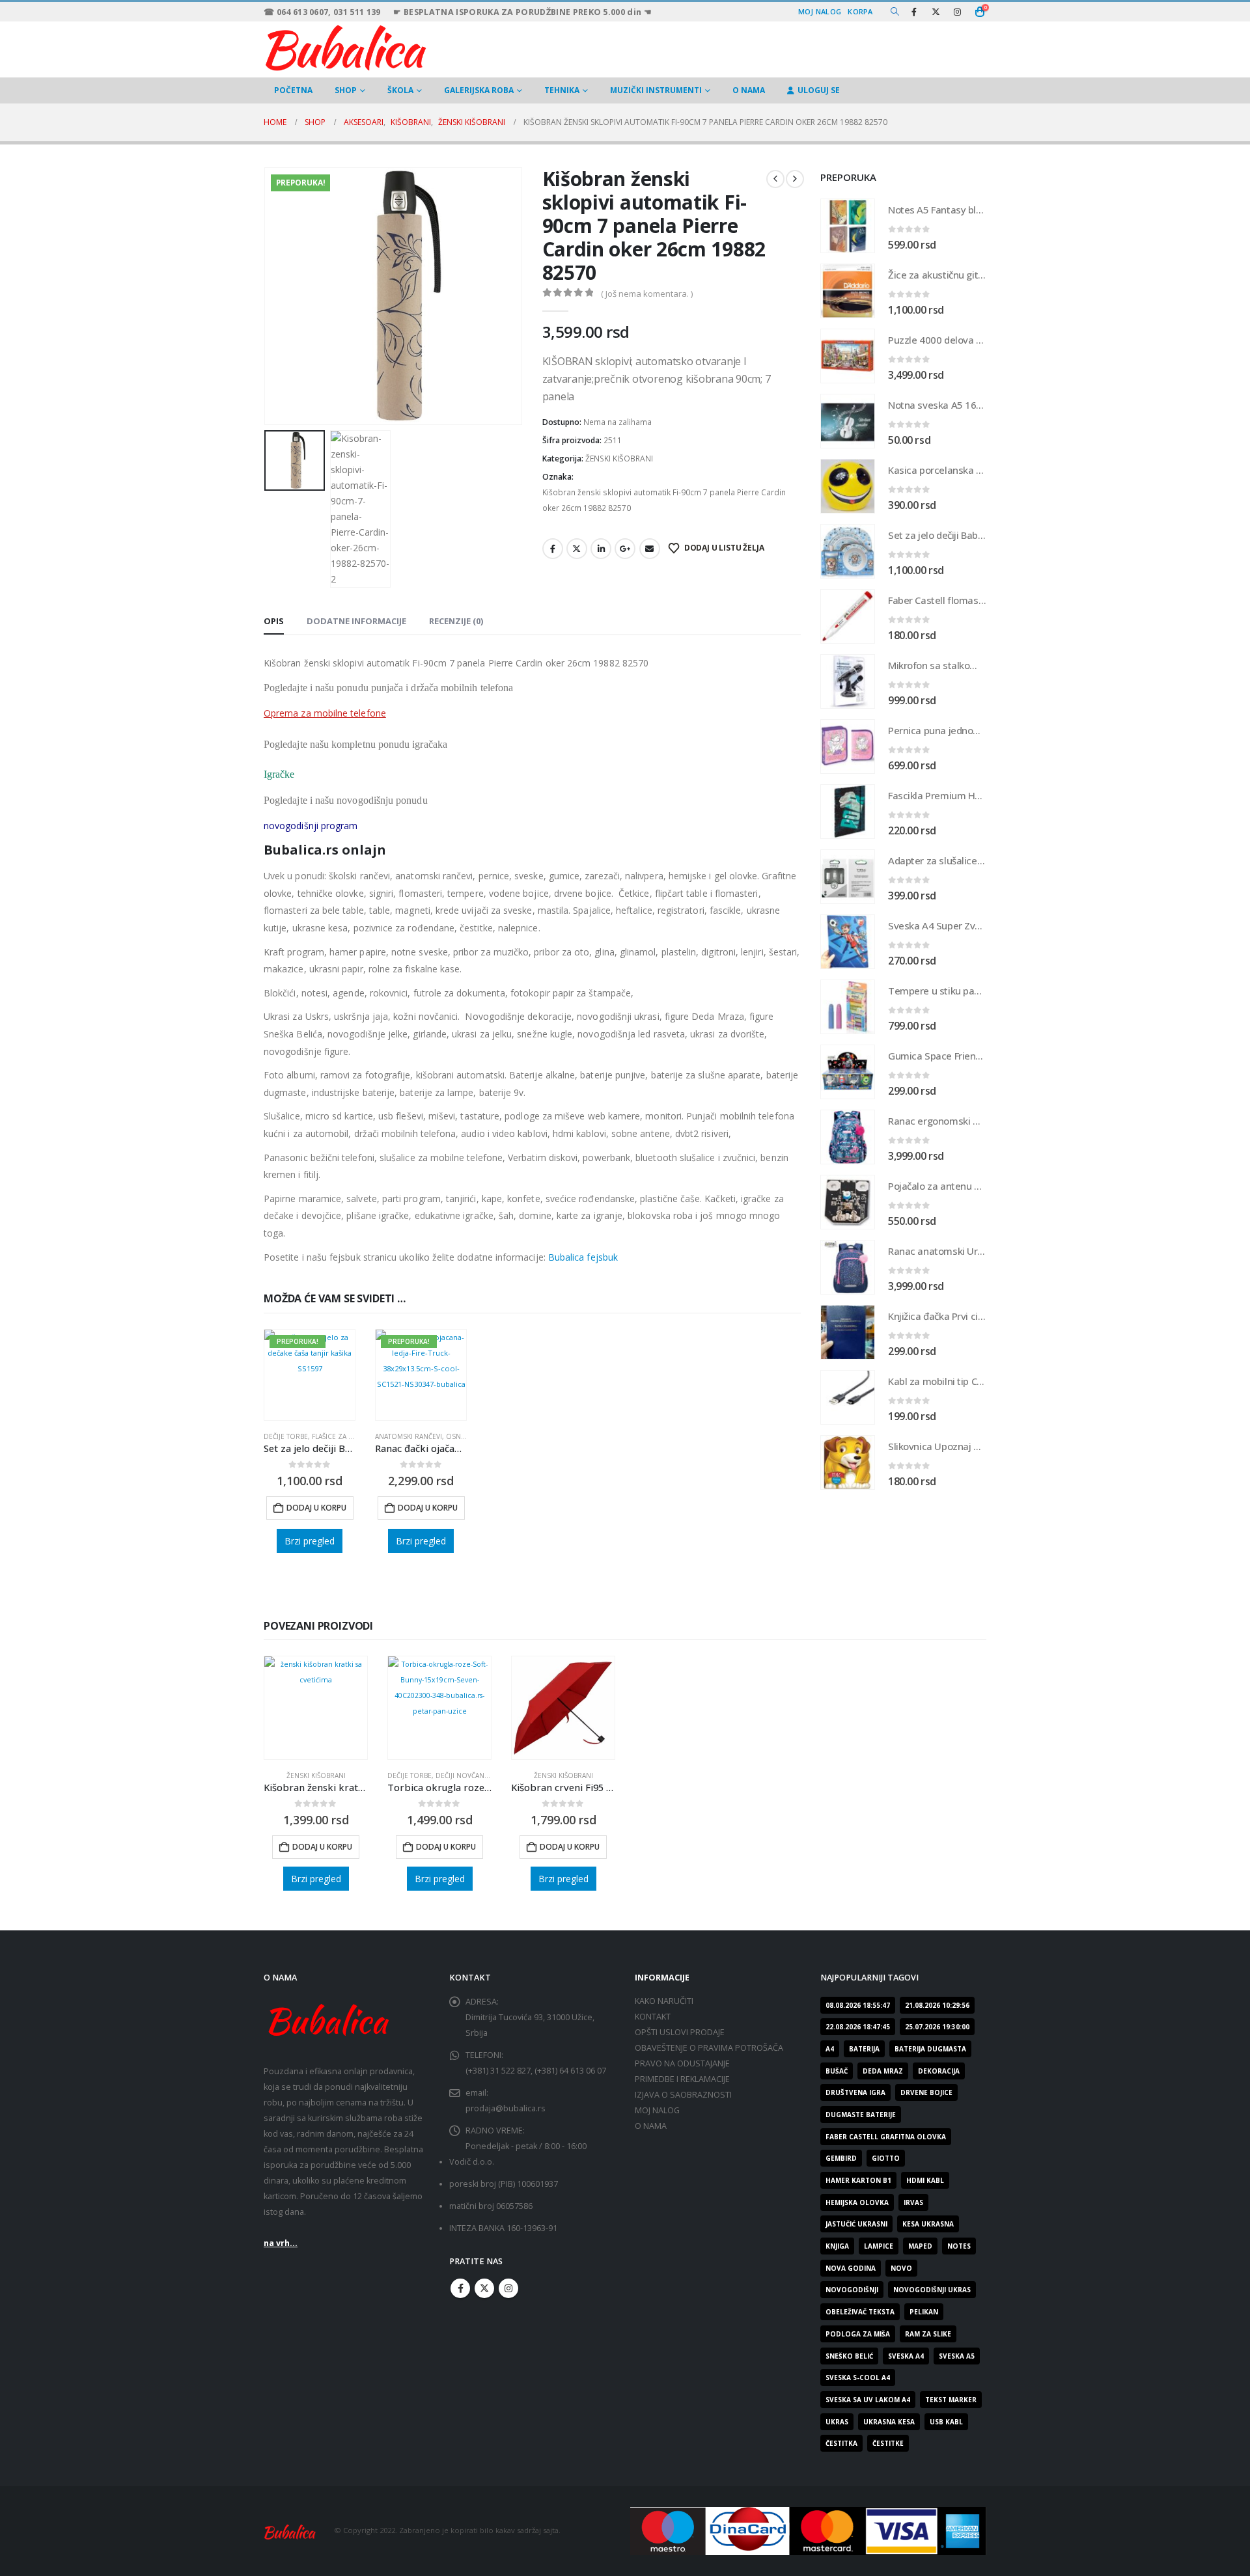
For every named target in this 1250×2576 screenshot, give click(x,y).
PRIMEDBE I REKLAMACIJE (682, 2079)
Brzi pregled (310, 1541)
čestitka (841, 2443)
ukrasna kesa (889, 2422)
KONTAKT (653, 2017)
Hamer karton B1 (858, 2180)
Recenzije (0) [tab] (456, 621)
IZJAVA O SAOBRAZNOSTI (683, 2095)
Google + (625, 549)
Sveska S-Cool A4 (858, 2377)
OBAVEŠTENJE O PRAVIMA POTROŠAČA (709, 2048)
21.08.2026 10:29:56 (937, 2005)
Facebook (553, 549)
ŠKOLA (400, 90)
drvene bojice (926, 2092)
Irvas (913, 2202)
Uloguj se (819, 90)
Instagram (508, 2288)
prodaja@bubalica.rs (506, 2108)
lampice (879, 2246)
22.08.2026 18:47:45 (858, 2027)
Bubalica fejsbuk (583, 1257)
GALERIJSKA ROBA (479, 90)
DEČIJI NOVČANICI (464, 1775)
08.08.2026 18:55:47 (858, 2005)
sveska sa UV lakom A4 (868, 2400)
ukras (837, 2422)
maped (920, 2246)
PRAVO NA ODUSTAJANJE (682, 2063)
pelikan (924, 2312)
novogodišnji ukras (932, 2290)
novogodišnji (852, 2290)
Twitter (577, 549)
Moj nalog (820, 11)
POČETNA (293, 90)
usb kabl (946, 2422)
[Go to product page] (848, 226)
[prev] (775, 179)
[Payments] (808, 2530)
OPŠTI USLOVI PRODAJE (680, 2032)
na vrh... (281, 2243)
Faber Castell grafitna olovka (886, 2137)
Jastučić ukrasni (856, 2224)
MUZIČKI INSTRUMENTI (656, 90)
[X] (936, 12)
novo (901, 2268)
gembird (841, 2158)
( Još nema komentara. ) (647, 294)
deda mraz (883, 2071)
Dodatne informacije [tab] (356, 621)
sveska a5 (957, 2356)
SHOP (346, 90)
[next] (795, 179)
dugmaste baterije (861, 2115)
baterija (864, 2049)
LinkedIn (601, 549)
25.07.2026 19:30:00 (937, 2027)
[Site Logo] (345, 46)
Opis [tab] (274, 621)
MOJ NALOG (657, 2110)
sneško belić (849, 2356)
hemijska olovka (857, 2202)
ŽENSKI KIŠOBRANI (619, 459)
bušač (837, 2071)
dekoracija (939, 2071)
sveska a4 (906, 2356)
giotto (886, 2158)
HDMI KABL (925, 2180)
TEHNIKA (562, 90)
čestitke (888, 2443)
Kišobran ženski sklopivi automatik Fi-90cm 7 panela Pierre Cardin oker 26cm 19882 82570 (664, 500)
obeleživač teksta (860, 2312)
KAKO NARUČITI (664, 2001)
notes (959, 2246)
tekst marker (951, 2400)
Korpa (860, 11)
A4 (830, 2049)
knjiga (837, 2246)
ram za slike (928, 2334)
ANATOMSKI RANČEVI (409, 1436)
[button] (895, 12)
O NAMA (749, 90)
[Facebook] (914, 12)
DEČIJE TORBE (286, 1436)
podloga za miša (858, 2334)
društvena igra (855, 2092)
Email (650, 549)
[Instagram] (957, 12)
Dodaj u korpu (316, 1508)
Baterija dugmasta (930, 2049)
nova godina (851, 2268)
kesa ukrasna (928, 2224)
